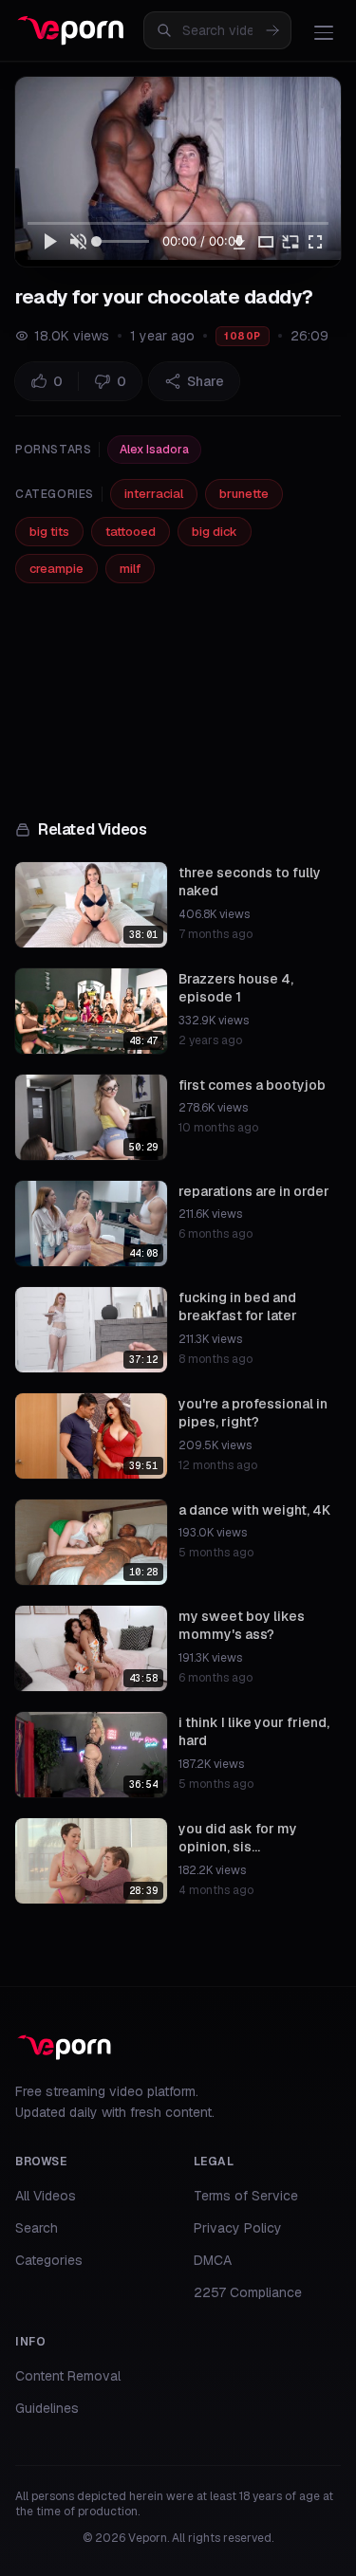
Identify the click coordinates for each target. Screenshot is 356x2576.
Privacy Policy (238, 2228)
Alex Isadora (154, 450)
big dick (215, 532)
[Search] (272, 30)
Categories (49, 2260)
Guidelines (47, 2408)
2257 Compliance (248, 2292)
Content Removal (68, 2376)
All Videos (46, 2196)
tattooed (131, 532)
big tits (49, 532)
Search (37, 2228)
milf (130, 569)
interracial (154, 494)
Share (206, 381)
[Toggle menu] (324, 32)
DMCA (213, 2260)
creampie (56, 569)
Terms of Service (246, 2196)
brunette (244, 494)
